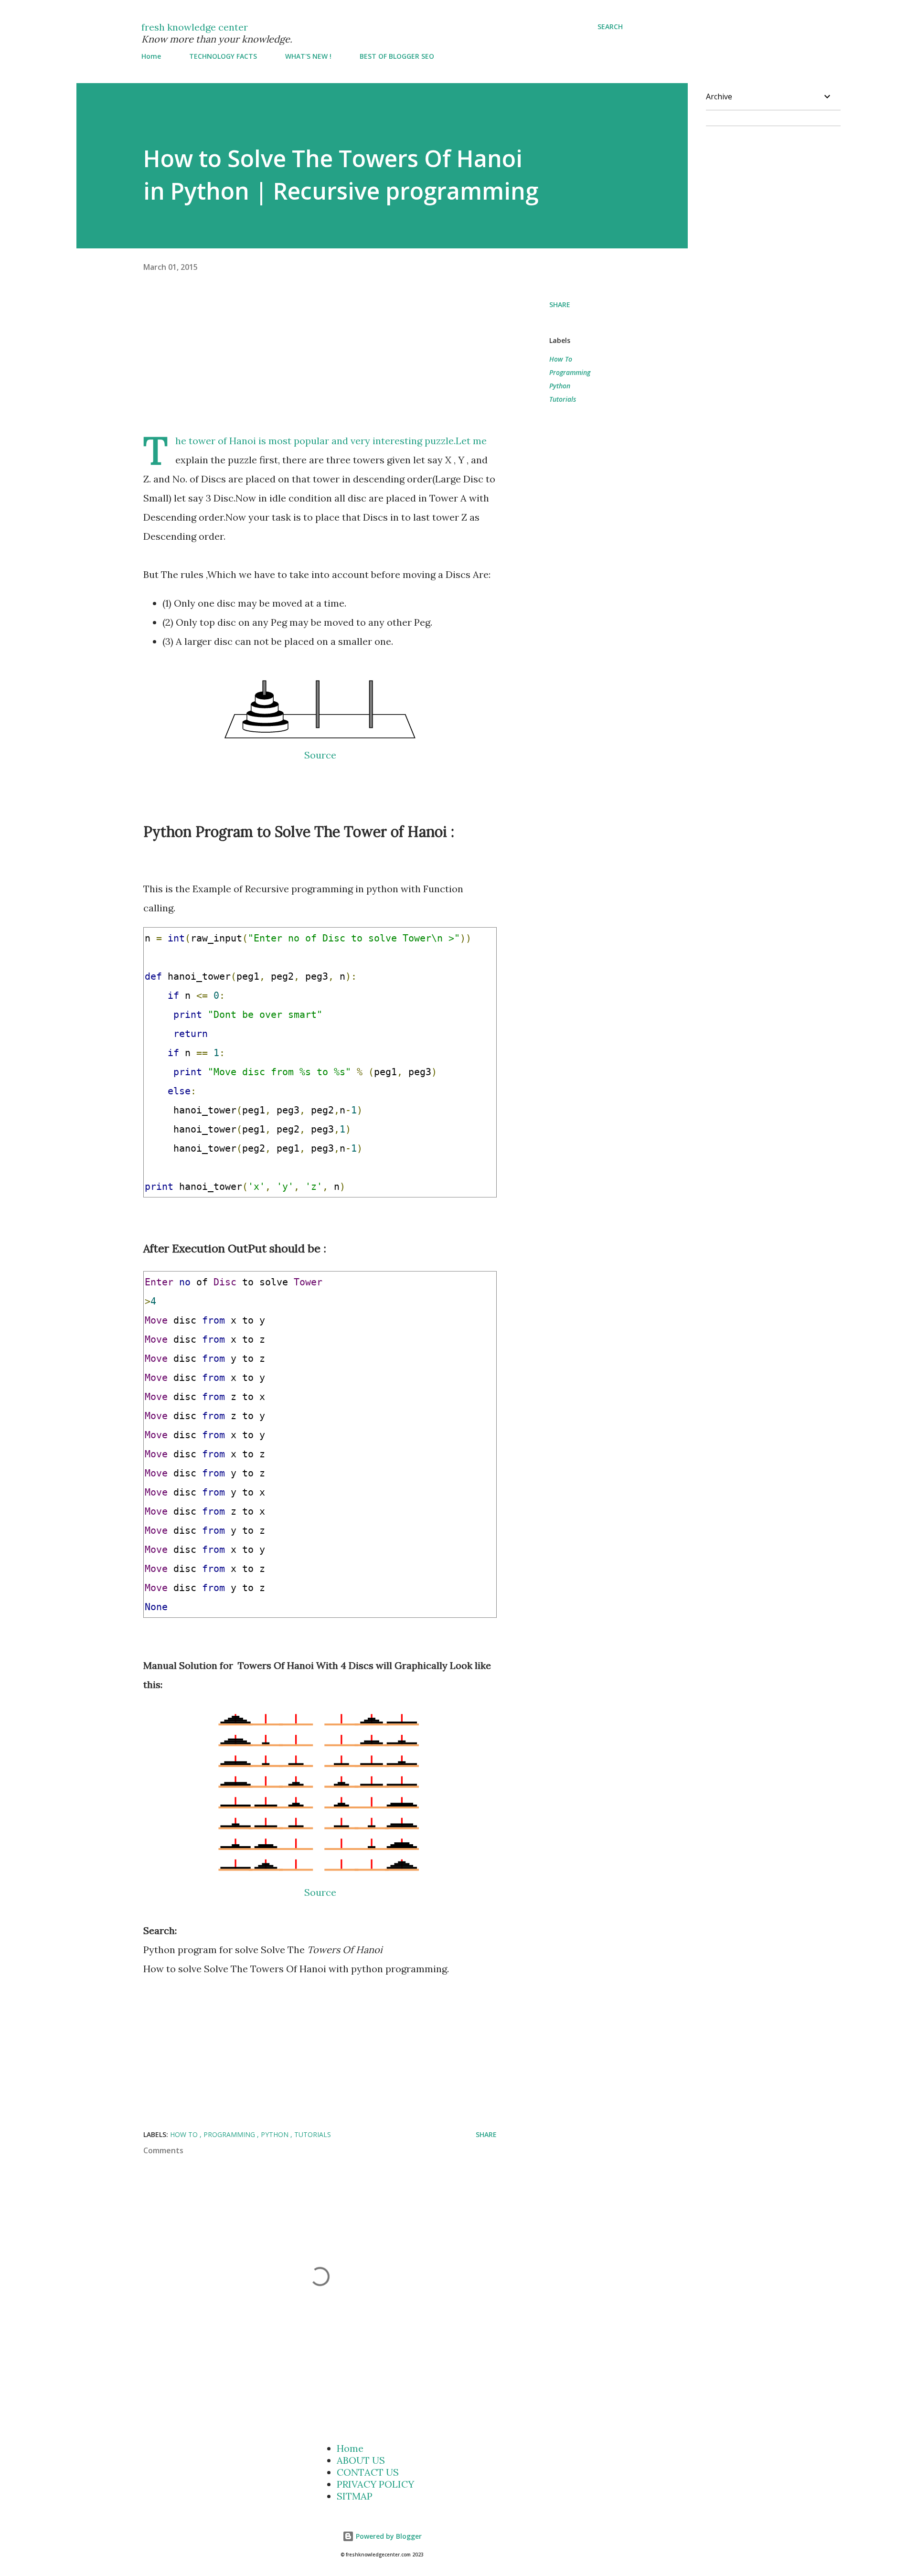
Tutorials (563, 399)
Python (560, 386)
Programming (570, 372)
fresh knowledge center (195, 27)
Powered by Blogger (388, 2536)
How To (561, 359)
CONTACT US (368, 2472)
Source (320, 755)
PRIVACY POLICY (375, 2484)
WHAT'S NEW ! (308, 56)
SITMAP (355, 2496)
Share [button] (560, 305)
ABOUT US (361, 2460)
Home (151, 56)
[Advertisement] (346, 364)
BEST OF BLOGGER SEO (397, 56)
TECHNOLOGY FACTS (223, 56)
